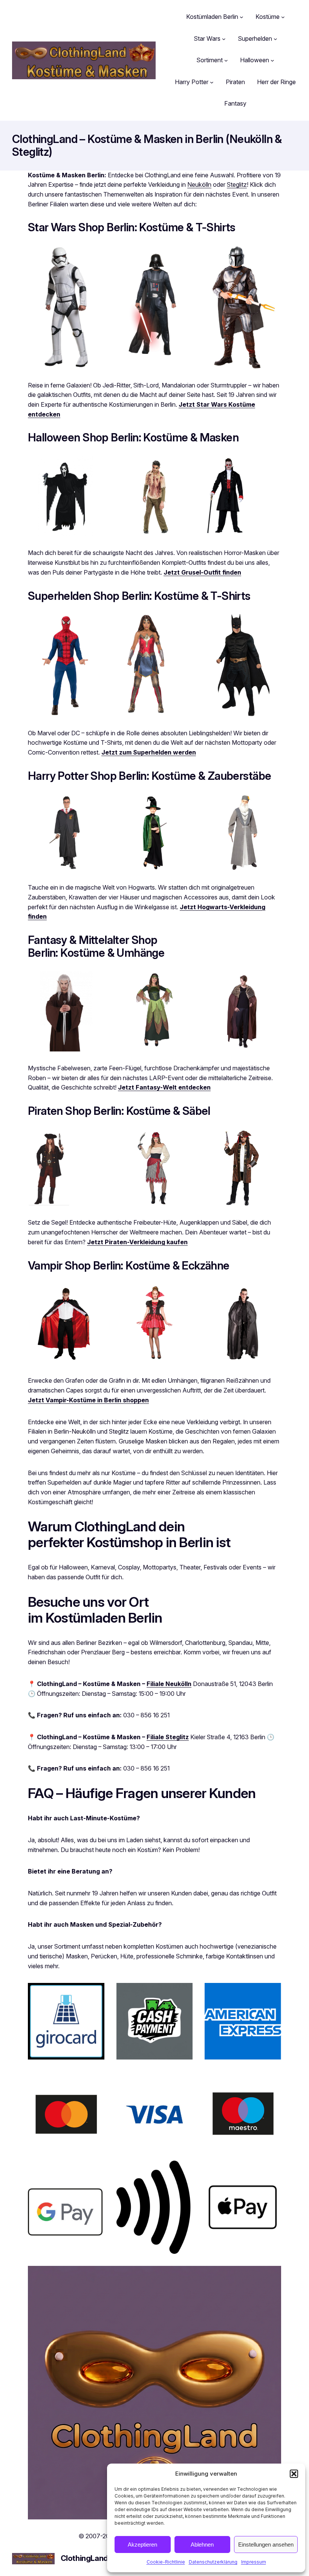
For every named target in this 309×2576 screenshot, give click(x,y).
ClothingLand (84, 2558)
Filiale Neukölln (169, 1684)
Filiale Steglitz (168, 1737)
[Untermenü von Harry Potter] (212, 82)
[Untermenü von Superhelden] (275, 39)
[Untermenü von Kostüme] (283, 17)
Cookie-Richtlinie (166, 2562)
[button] (294, 2474)
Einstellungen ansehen (266, 2544)
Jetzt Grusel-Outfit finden (202, 572)
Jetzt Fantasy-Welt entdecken (164, 1087)
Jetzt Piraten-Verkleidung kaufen (137, 1242)
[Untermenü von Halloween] (272, 60)
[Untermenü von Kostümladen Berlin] (242, 17)
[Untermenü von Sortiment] (226, 60)
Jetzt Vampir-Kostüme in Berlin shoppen (88, 1400)
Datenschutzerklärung (213, 2562)
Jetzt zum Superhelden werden (149, 752)
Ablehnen (202, 2544)
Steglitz (237, 184)
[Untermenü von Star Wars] (224, 39)
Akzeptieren (142, 2544)
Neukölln (199, 184)
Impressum (254, 2562)
